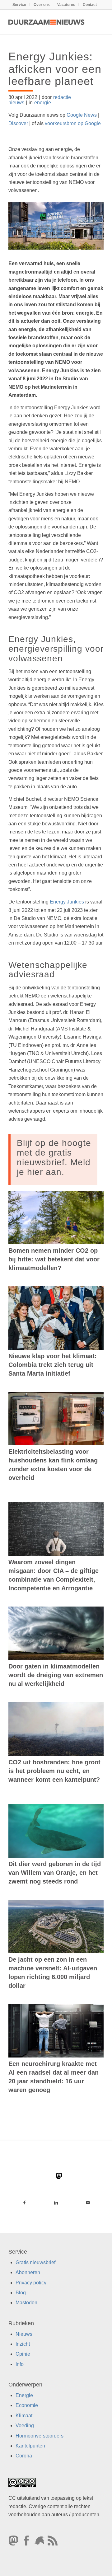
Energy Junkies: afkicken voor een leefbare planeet (55, 69)
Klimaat (24, 2416)
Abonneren (28, 2272)
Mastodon (26, 2303)
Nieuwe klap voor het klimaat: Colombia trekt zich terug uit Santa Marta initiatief (53, 1365)
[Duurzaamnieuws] (47, 22)
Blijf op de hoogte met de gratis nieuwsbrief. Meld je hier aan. (54, 1157)
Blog (21, 2293)
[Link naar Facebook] (24, 2203)
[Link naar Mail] (88, 2203)
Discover (18, 123)
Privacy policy (31, 2282)
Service (19, 5)
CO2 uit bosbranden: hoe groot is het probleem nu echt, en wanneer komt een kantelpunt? (54, 1771)
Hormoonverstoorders (40, 2435)
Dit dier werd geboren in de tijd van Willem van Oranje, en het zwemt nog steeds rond (55, 1873)
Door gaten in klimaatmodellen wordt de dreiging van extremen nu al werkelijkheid (56, 1675)
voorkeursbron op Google (73, 123)
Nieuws (24, 2334)
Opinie (23, 2354)
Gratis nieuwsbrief (35, 2262)
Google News (82, 115)
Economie (27, 2405)
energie (43, 103)
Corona (24, 2456)
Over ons (42, 5)
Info (20, 2364)
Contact (90, 5)
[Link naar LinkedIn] (56, 2203)
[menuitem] (19, 5)
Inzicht (23, 2344)
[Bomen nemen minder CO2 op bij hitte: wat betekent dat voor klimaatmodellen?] (56, 1218)
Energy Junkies (67, 902)
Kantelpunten (30, 2446)
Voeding (25, 2426)
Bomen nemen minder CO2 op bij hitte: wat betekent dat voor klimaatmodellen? (54, 1259)
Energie (24, 2395)
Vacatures (66, 5)
